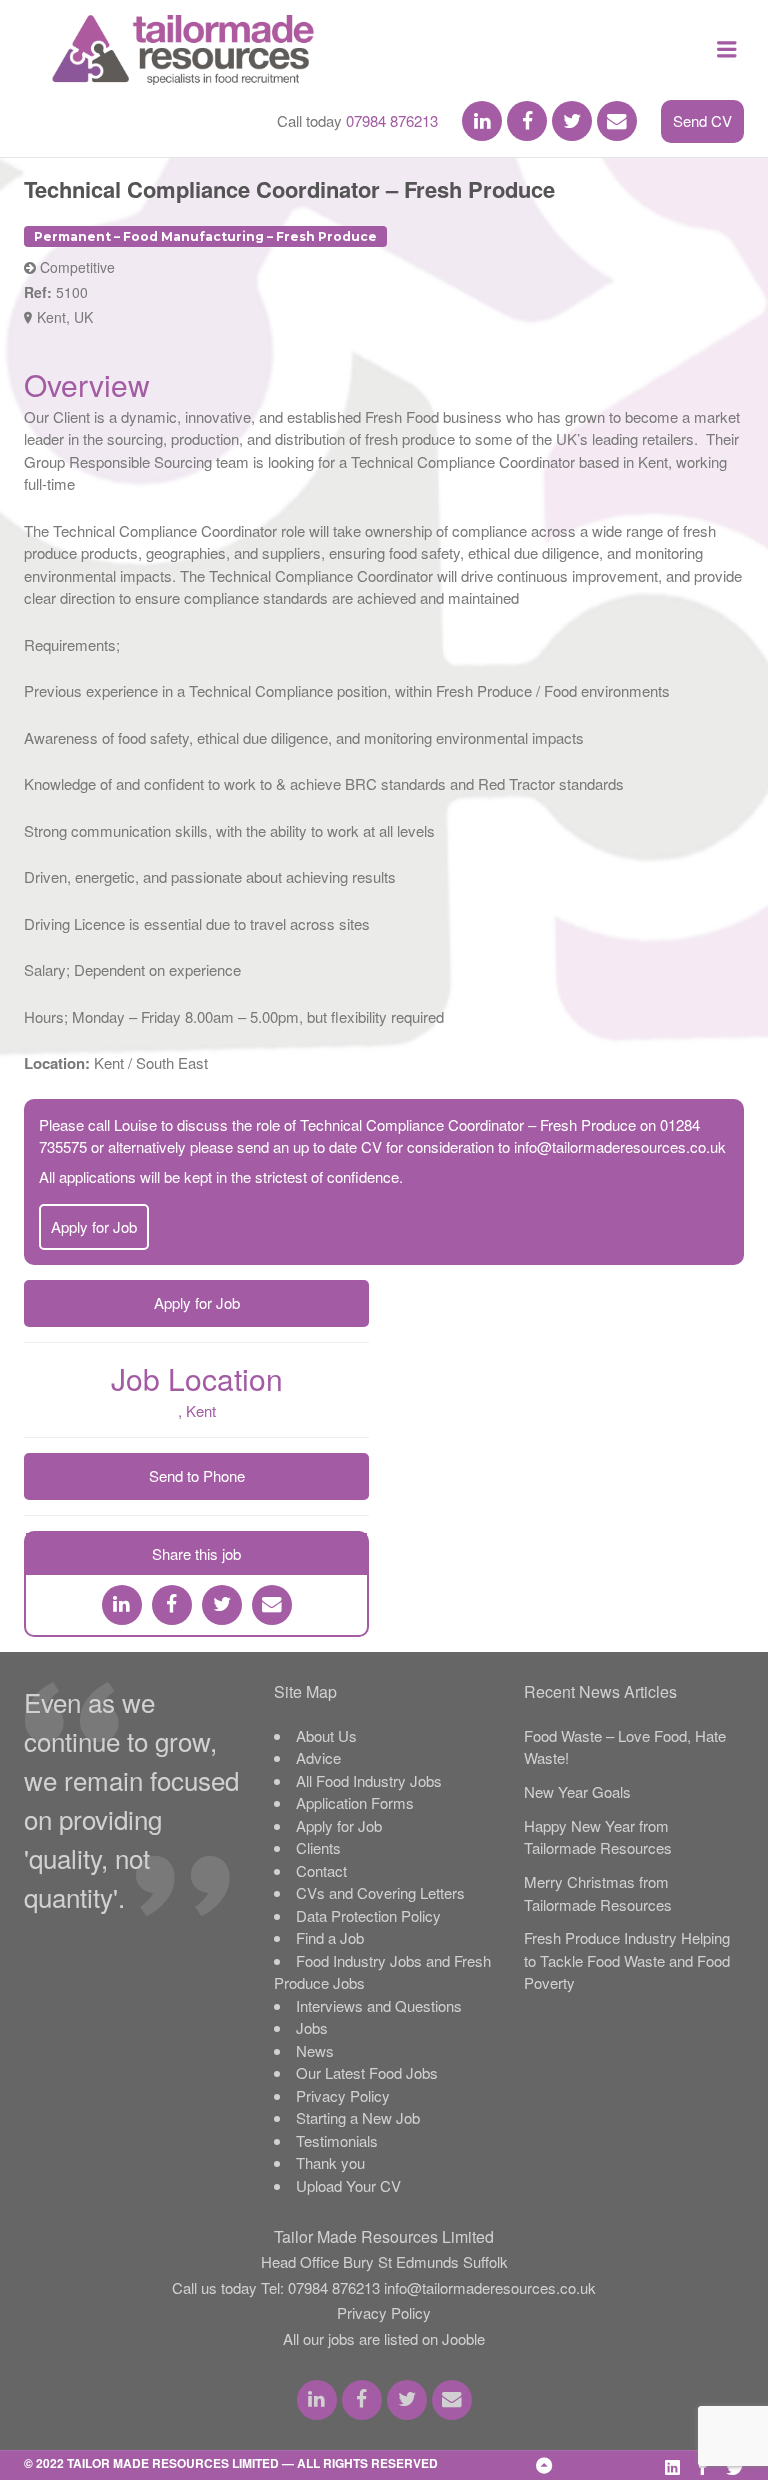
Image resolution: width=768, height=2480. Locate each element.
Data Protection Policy (368, 1915)
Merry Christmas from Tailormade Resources (598, 1893)
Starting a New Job (358, 2117)
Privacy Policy (343, 2095)
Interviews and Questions (379, 2005)
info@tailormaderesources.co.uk (620, 1146)
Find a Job (330, 1937)
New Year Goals (577, 1791)
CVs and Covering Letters (380, 1892)
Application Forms (355, 1802)
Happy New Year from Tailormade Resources (598, 1837)
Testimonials (337, 2140)
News (315, 2050)
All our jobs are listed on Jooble (384, 2338)
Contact (321, 1870)
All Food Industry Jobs (369, 1780)
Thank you (330, 2162)
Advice (318, 1757)
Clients (318, 1847)
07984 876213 (392, 120)
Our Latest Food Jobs (367, 2072)
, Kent (197, 1410)
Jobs (312, 2027)
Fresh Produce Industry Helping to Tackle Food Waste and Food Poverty (627, 1960)
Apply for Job (94, 1226)
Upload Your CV (348, 2185)
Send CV (702, 120)
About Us (326, 1735)
